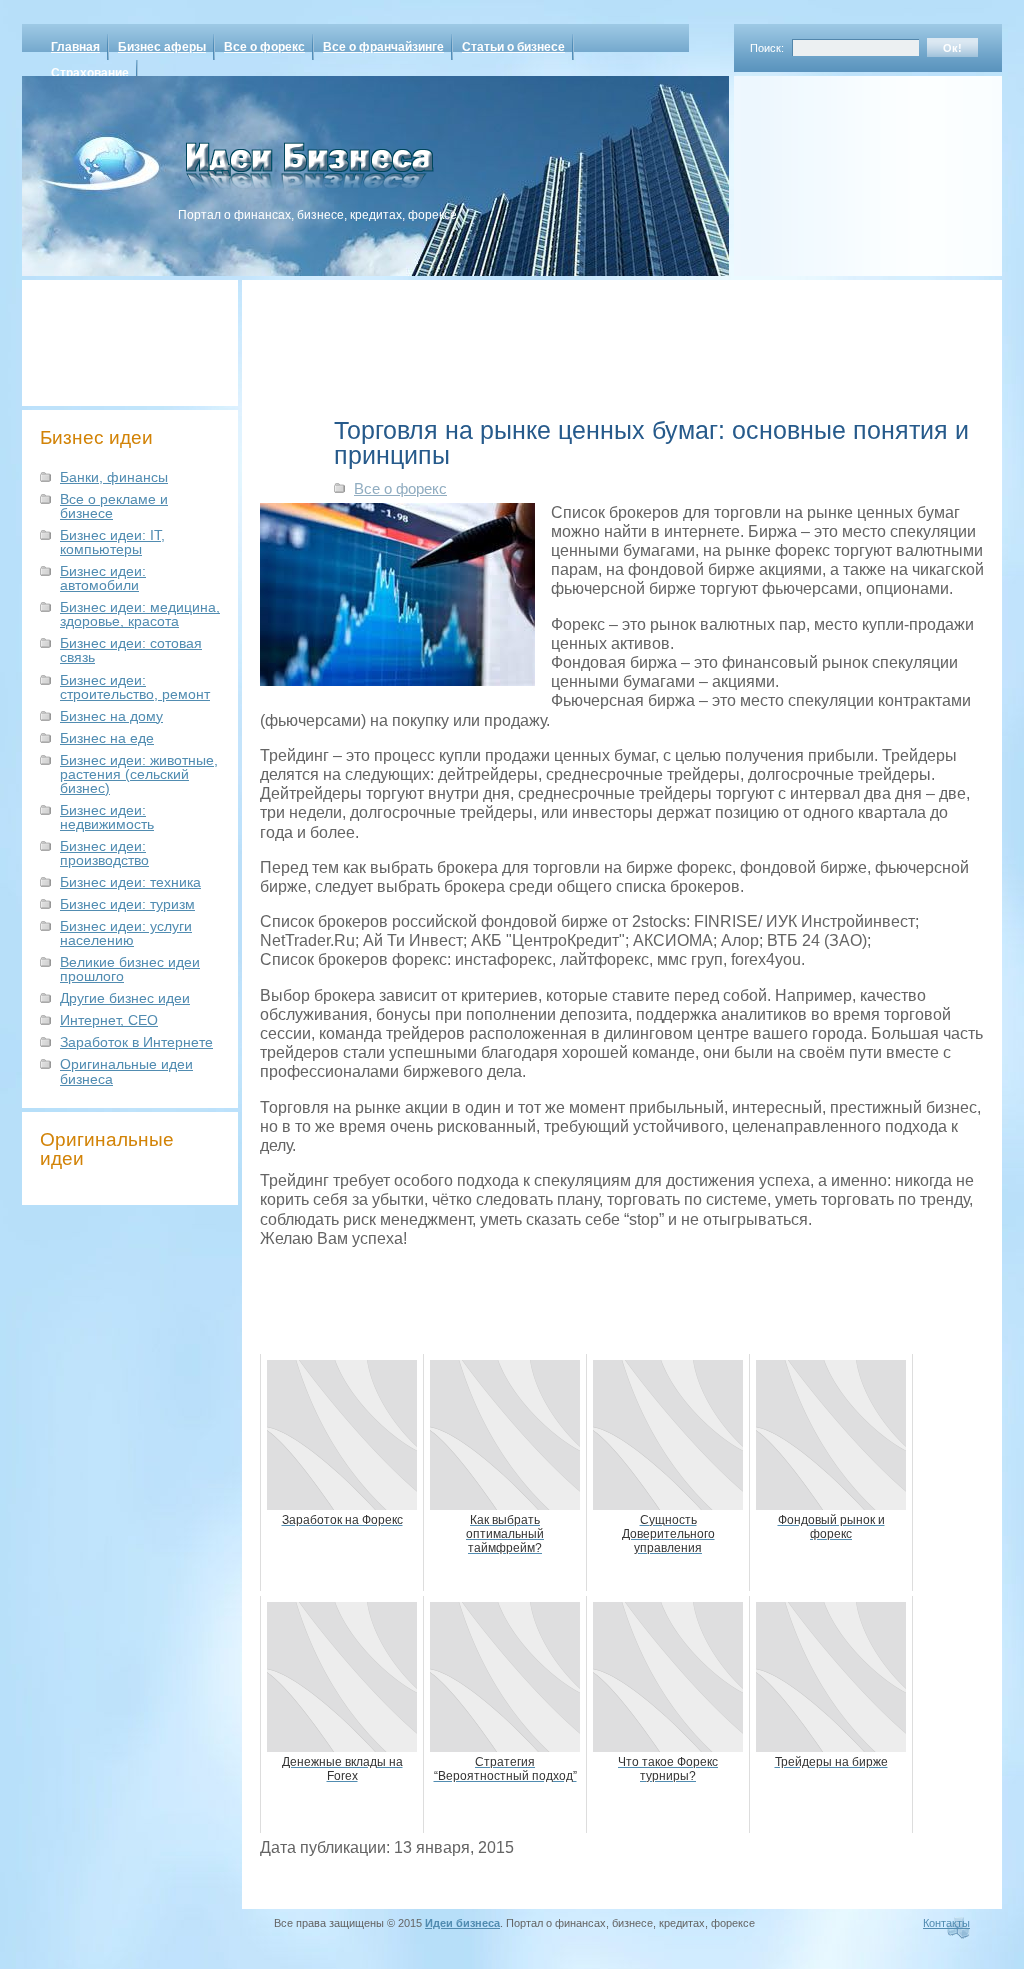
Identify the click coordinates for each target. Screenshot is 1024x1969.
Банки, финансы (114, 477)
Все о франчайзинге (383, 47)
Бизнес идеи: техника (130, 882)
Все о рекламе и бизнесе (114, 506)
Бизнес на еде (107, 738)
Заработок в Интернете (136, 1042)
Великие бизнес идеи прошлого (130, 969)
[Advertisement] (842, 169)
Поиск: (767, 48)
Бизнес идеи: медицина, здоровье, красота (140, 614)
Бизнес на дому (111, 716)
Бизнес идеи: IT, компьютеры (112, 542)
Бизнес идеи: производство (104, 853)
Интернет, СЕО (109, 1020)
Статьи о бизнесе (513, 47)
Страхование (90, 73)
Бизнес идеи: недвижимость (107, 817)
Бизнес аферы (162, 47)
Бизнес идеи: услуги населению (126, 933)
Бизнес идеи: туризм (127, 904)
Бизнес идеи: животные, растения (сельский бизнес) (139, 774)
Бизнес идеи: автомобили (103, 578)
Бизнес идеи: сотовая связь (131, 650)
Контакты (946, 1923)
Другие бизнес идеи (125, 998)
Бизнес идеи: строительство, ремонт (135, 687)
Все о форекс (264, 47)
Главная (75, 47)
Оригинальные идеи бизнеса (126, 1071)
